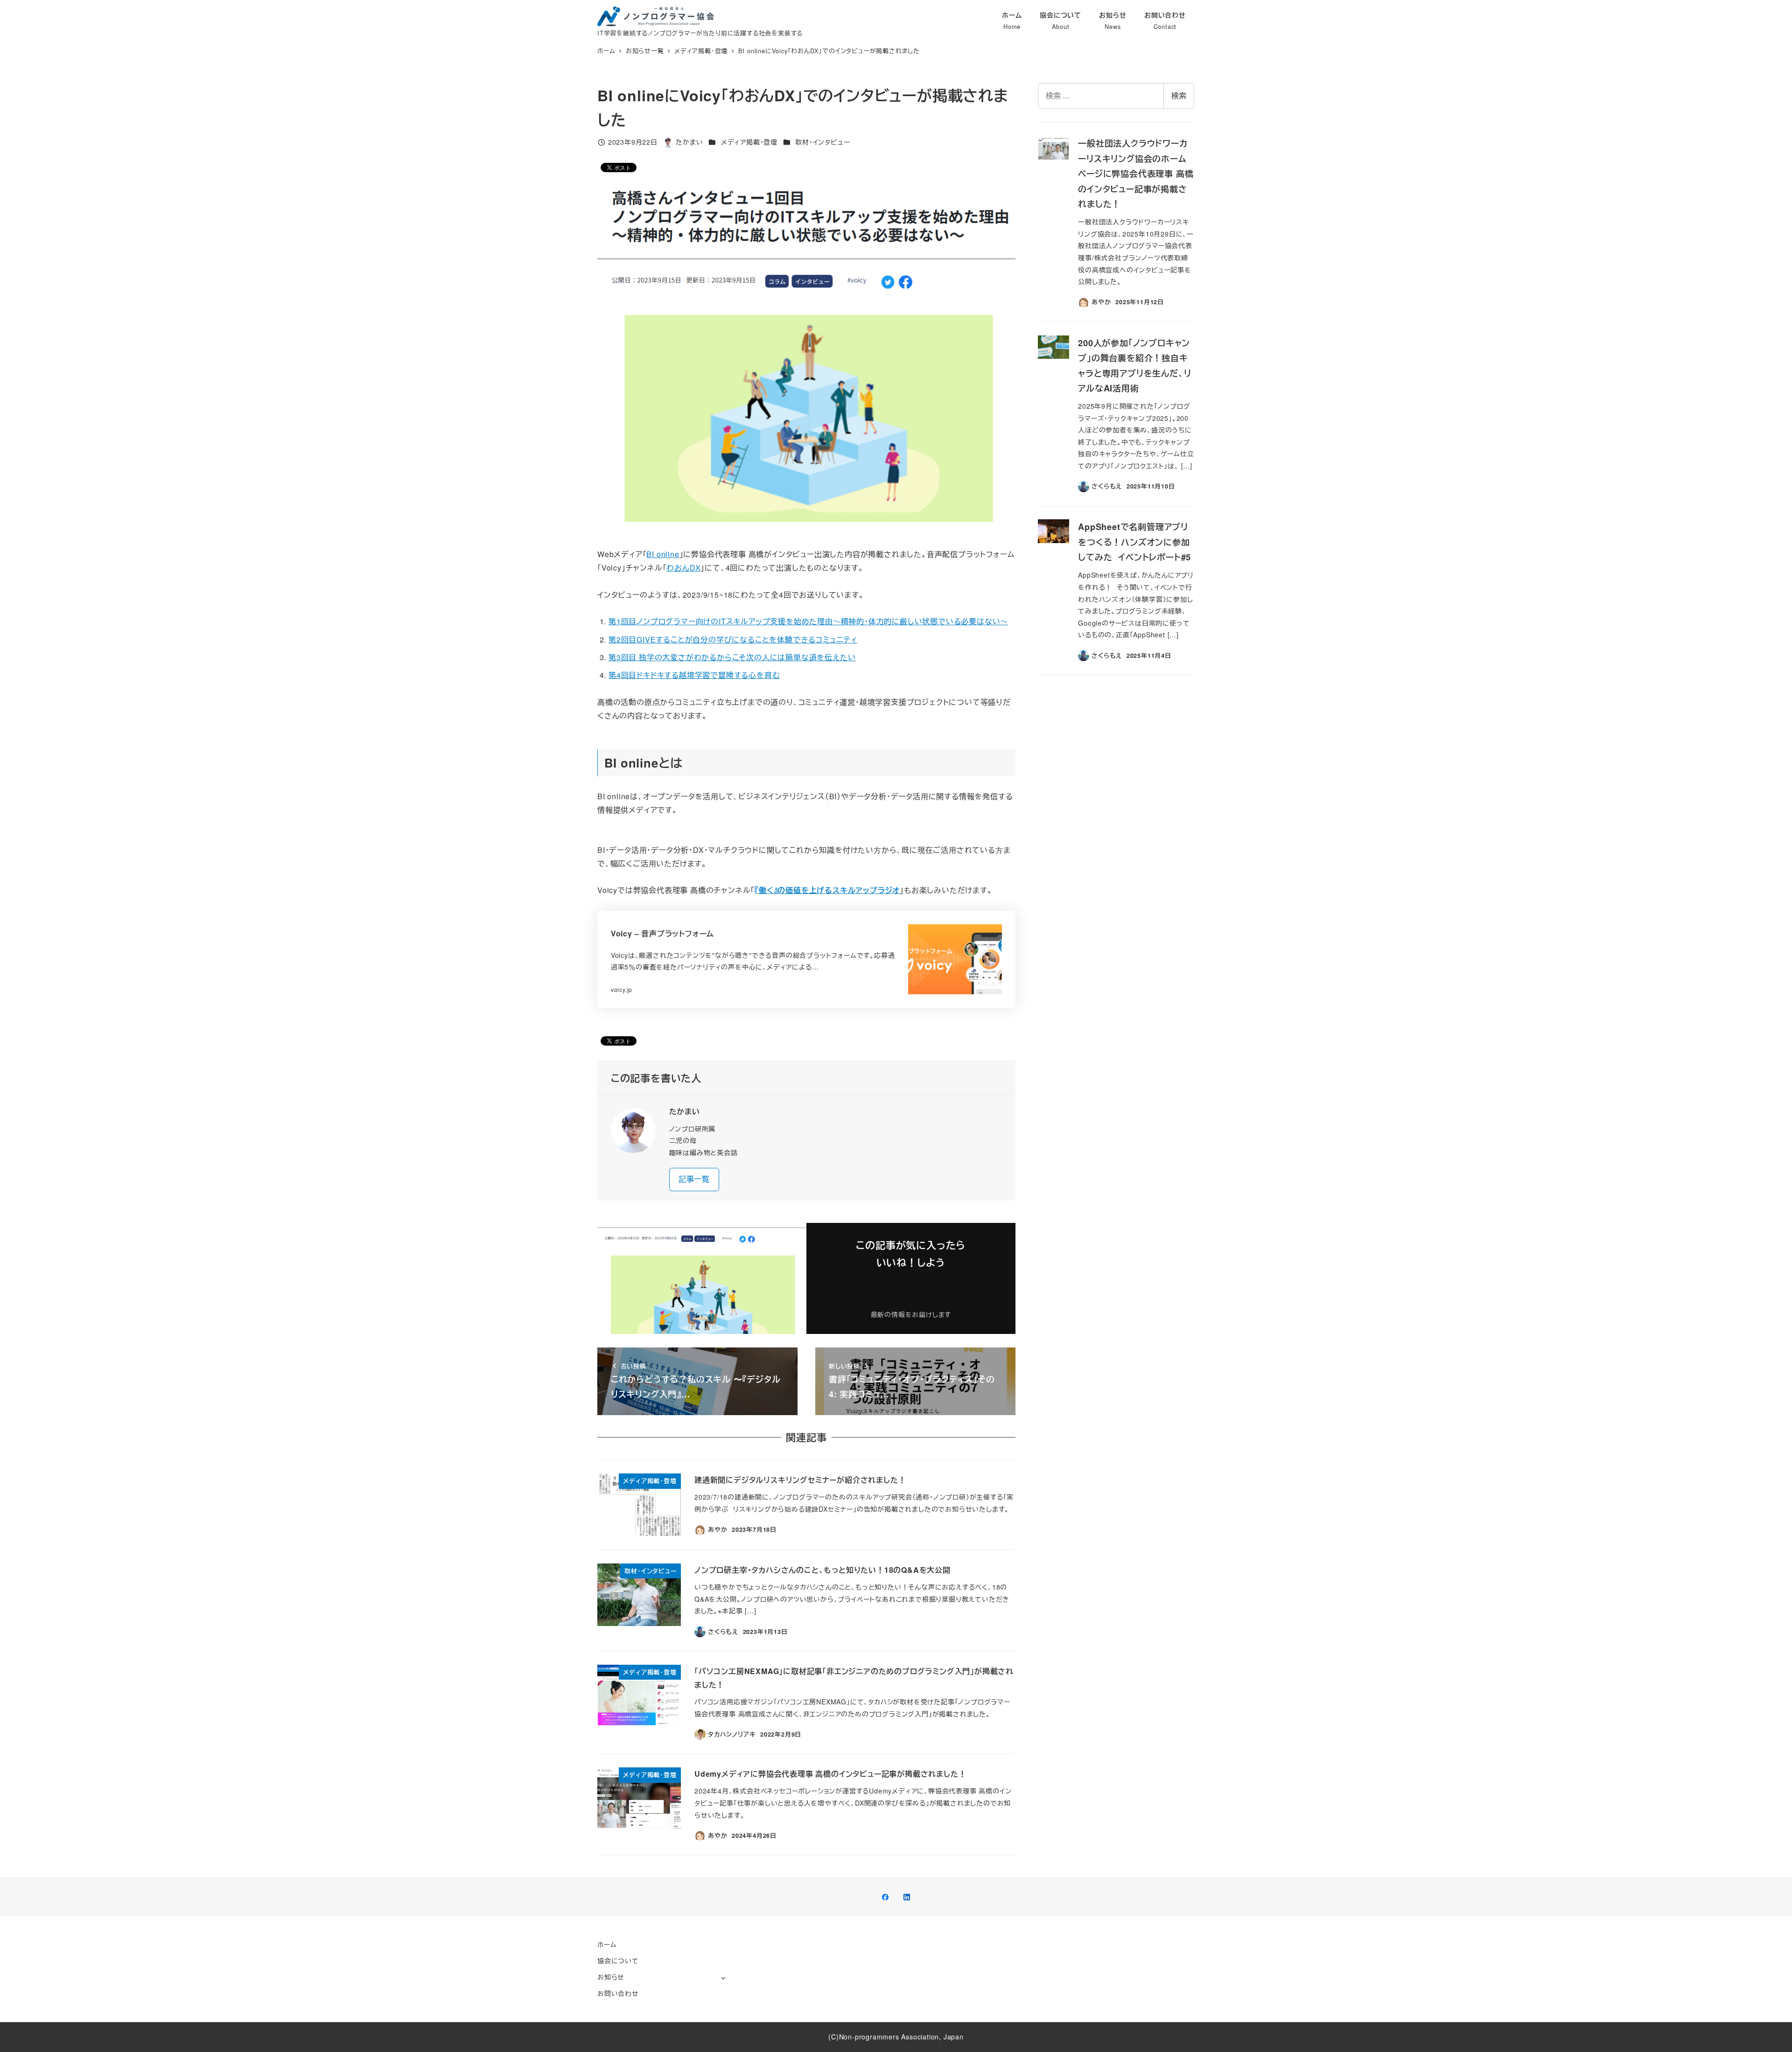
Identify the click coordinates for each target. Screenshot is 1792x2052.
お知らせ (611, 1977)
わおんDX (683, 568)
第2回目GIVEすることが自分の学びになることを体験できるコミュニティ (733, 639)
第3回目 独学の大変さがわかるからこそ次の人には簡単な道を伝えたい (732, 657)
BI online (663, 554)
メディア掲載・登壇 (749, 142)
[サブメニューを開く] (723, 1978)
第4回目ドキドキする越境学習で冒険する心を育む (694, 675)
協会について (618, 1961)
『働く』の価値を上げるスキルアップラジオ (827, 890)
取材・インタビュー (822, 142)
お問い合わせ (618, 1993)
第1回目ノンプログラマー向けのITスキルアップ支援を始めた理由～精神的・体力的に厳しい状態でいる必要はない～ (808, 621)
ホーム (607, 1944)
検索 (1179, 95)
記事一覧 (694, 1179)
